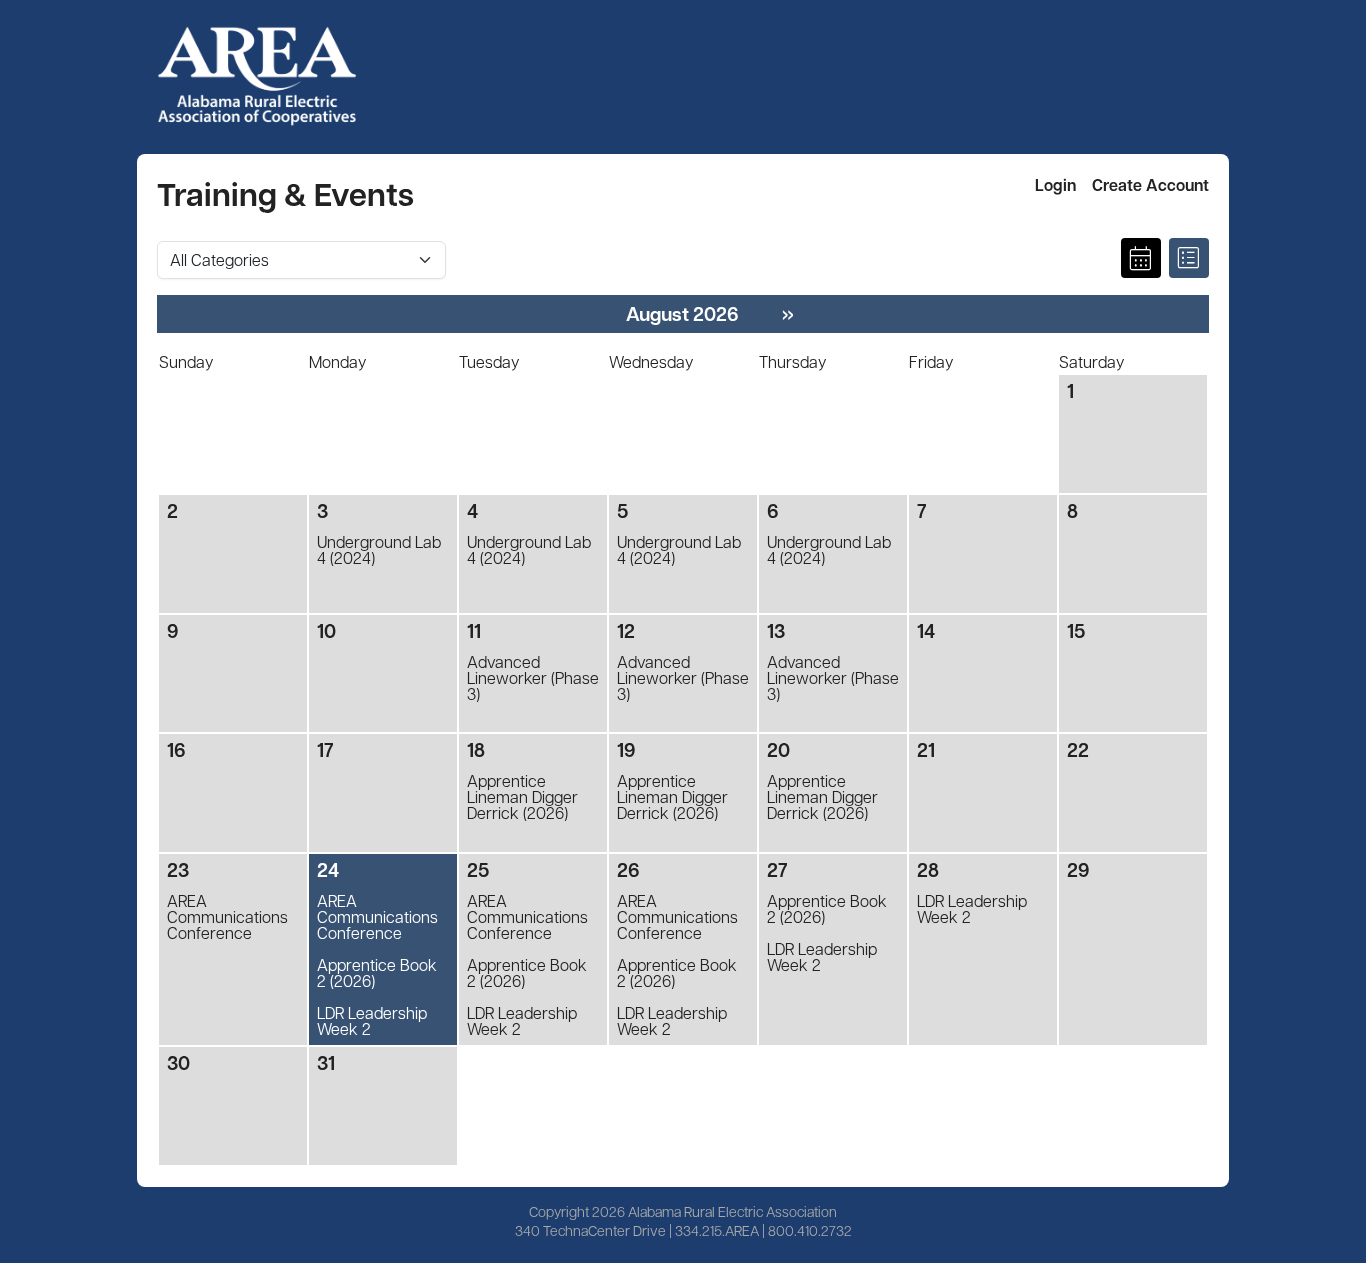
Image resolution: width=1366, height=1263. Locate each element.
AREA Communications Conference (227, 917)
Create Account (1150, 185)
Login (1055, 185)
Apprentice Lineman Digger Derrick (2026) (522, 797)
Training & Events (285, 193)
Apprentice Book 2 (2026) (377, 973)
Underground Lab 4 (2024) (379, 550)
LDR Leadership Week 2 (372, 1021)
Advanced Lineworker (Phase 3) (533, 678)
